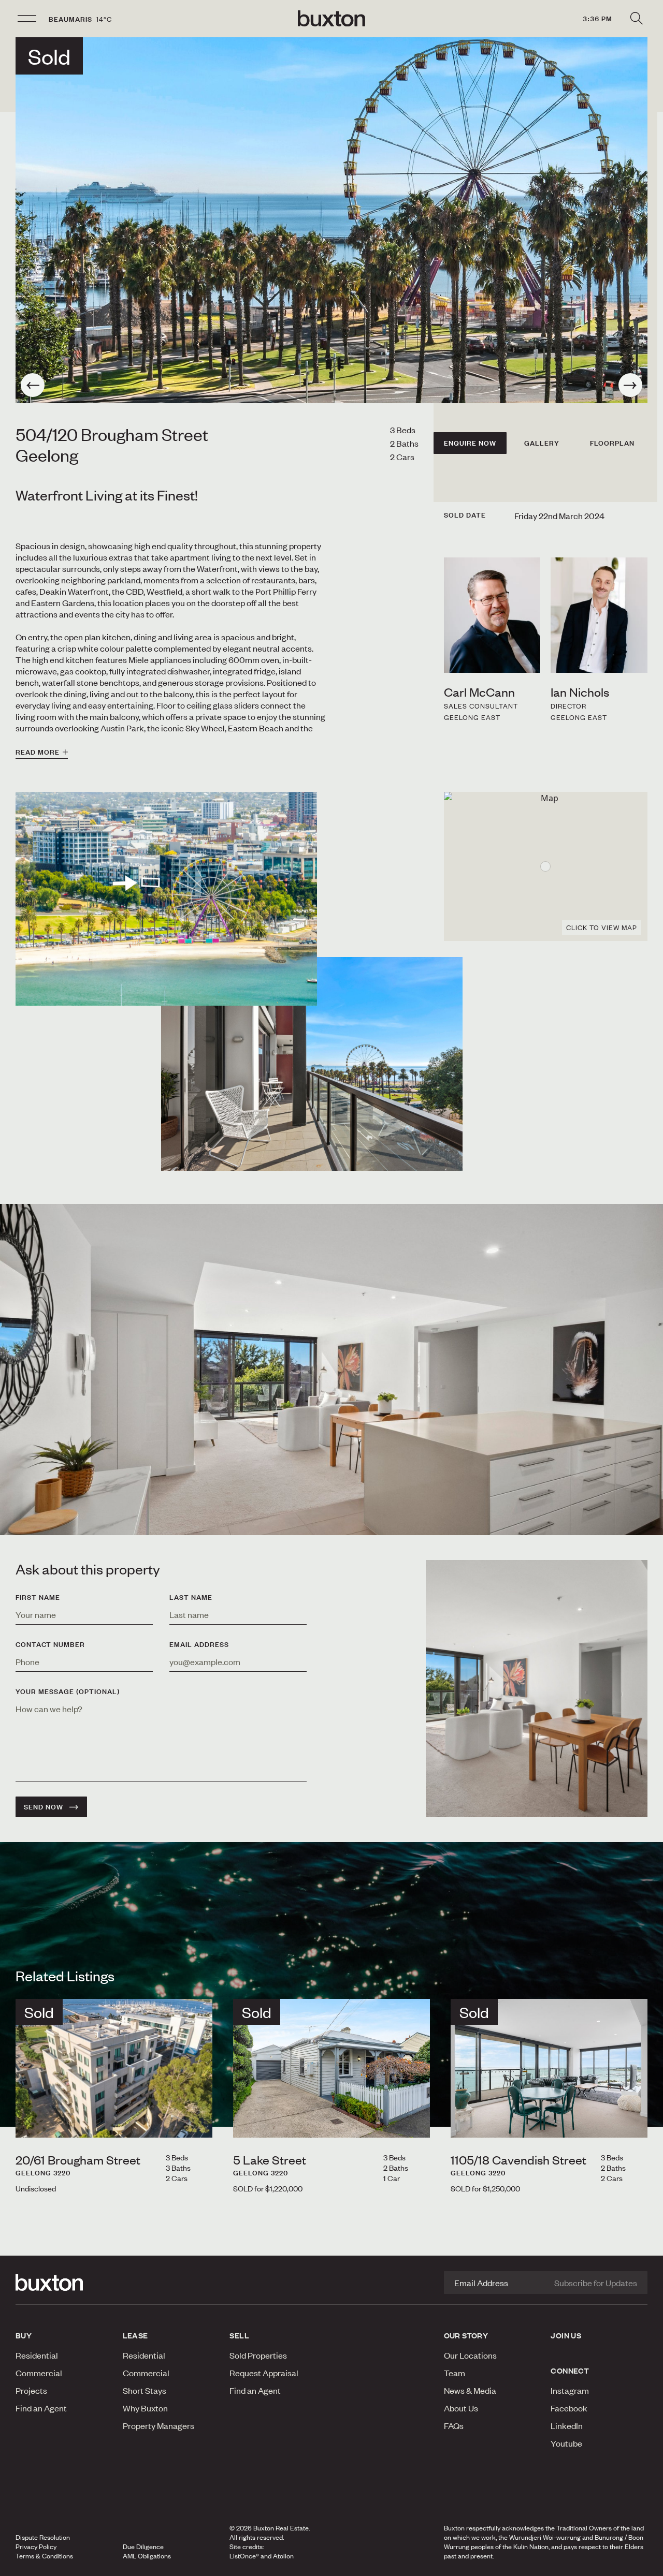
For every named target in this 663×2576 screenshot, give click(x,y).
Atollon (283, 2556)
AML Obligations (147, 2556)
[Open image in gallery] (312, 1064)
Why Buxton (145, 2408)
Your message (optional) (68, 1691)
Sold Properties (258, 2355)
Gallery (542, 443)
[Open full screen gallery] (331, 220)
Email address (199, 1644)
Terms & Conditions (44, 2556)
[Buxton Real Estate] (64, 2283)
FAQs (454, 2425)
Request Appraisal (264, 2373)
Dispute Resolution (43, 2537)
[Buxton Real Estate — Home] (331, 19)
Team (455, 2373)
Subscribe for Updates (596, 2283)
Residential (37, 2355)
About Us (461, 2408)
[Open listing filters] (636, 19)
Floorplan (612, 443)
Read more (38, 752)
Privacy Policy (36, 2546)
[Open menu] (27, 19)
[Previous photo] (33, 385)
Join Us (566, 2335)
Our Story (466, 2335)
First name (38, 1597)
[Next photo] (630, 385)
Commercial (39, 2373)
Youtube (566, 2443)
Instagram (570, 2390)
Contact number (50, 1644)
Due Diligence (143, 2546)
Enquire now (470, 443)
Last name (191, 1597)
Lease (135, 2335)
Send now (44, 1807)
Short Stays (145, 2390)
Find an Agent (41, 2408)
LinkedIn (567, 2425)
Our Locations (470, 2355)
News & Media (470, 2390)
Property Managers (158, 2425)
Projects (31, 2390)
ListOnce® (244, 2556)
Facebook (569, 2408)
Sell (239, 2335)
